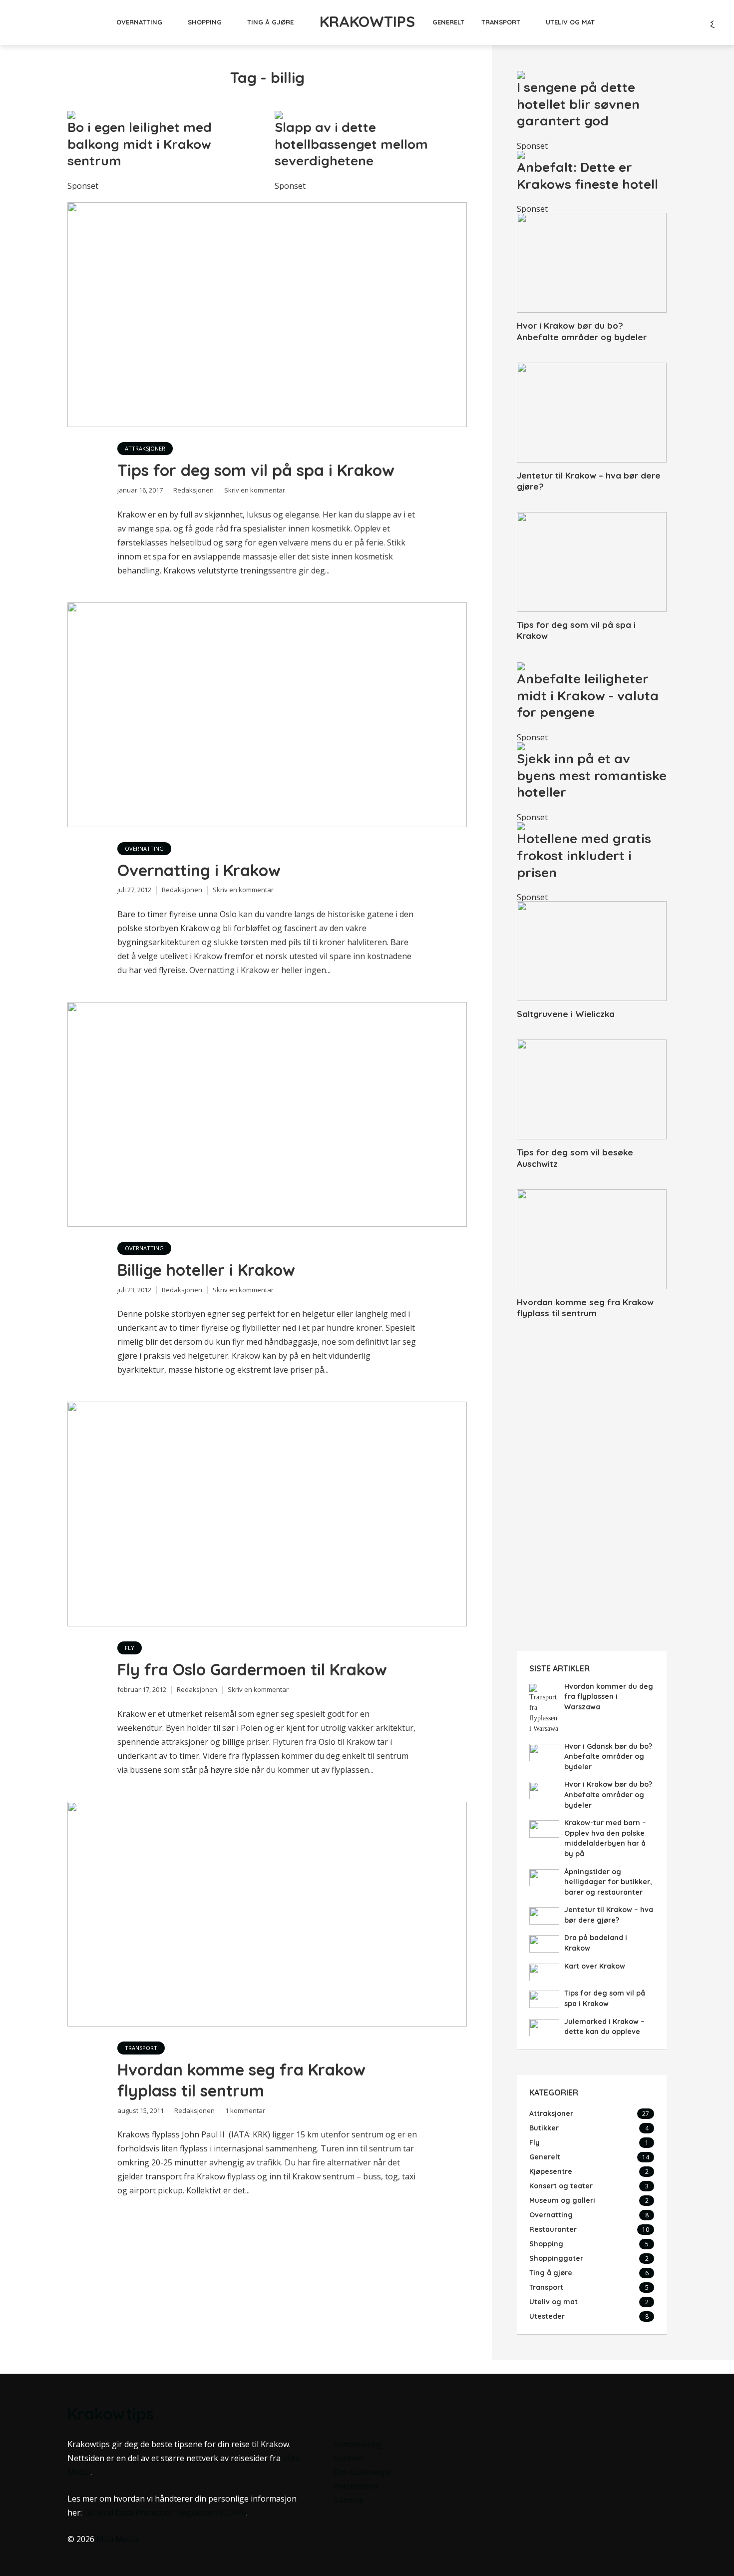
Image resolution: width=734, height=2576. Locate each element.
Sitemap (349, 2500)
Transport (501, 22)
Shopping (205, 22)
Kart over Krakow (595, 1966)
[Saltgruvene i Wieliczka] (592, 951)
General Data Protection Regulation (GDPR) (165, 2513)
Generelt (448, 22)
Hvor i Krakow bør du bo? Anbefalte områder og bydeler (582, 331)
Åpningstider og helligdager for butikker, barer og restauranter (608, 1882)
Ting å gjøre (270, 22)
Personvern (356, 2486)
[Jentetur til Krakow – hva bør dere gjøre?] (592, 413)
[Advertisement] (592, 1489)
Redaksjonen (193, 490)
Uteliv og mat (570, 22)
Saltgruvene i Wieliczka (566, 1014)
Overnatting (139, 22)
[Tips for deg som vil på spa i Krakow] (592, 562)
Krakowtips (367, 21)
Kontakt (349, 2458)
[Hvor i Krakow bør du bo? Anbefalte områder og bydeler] (592, 263)
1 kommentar (245, 2110)
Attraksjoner (145, 448)
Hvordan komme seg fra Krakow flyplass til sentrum (241, 2080)
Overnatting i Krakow (199, 870)
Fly (130, 1648)
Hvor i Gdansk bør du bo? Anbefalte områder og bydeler (608, 1757)
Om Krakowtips (362, 2472)
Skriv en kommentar (255, 490)
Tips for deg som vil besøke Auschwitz (575, 1158)
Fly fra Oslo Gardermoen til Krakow (252, 1669)
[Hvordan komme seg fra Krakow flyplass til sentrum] (592, 1239)
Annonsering (358, 2444)
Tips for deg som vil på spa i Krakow (256, 470)
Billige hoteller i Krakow (206, 1270)
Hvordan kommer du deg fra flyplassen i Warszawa (609, 1697)
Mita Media (117, 2539)
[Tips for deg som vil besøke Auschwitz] (592, 1089)
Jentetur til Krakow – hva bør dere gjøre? (589, 481)
